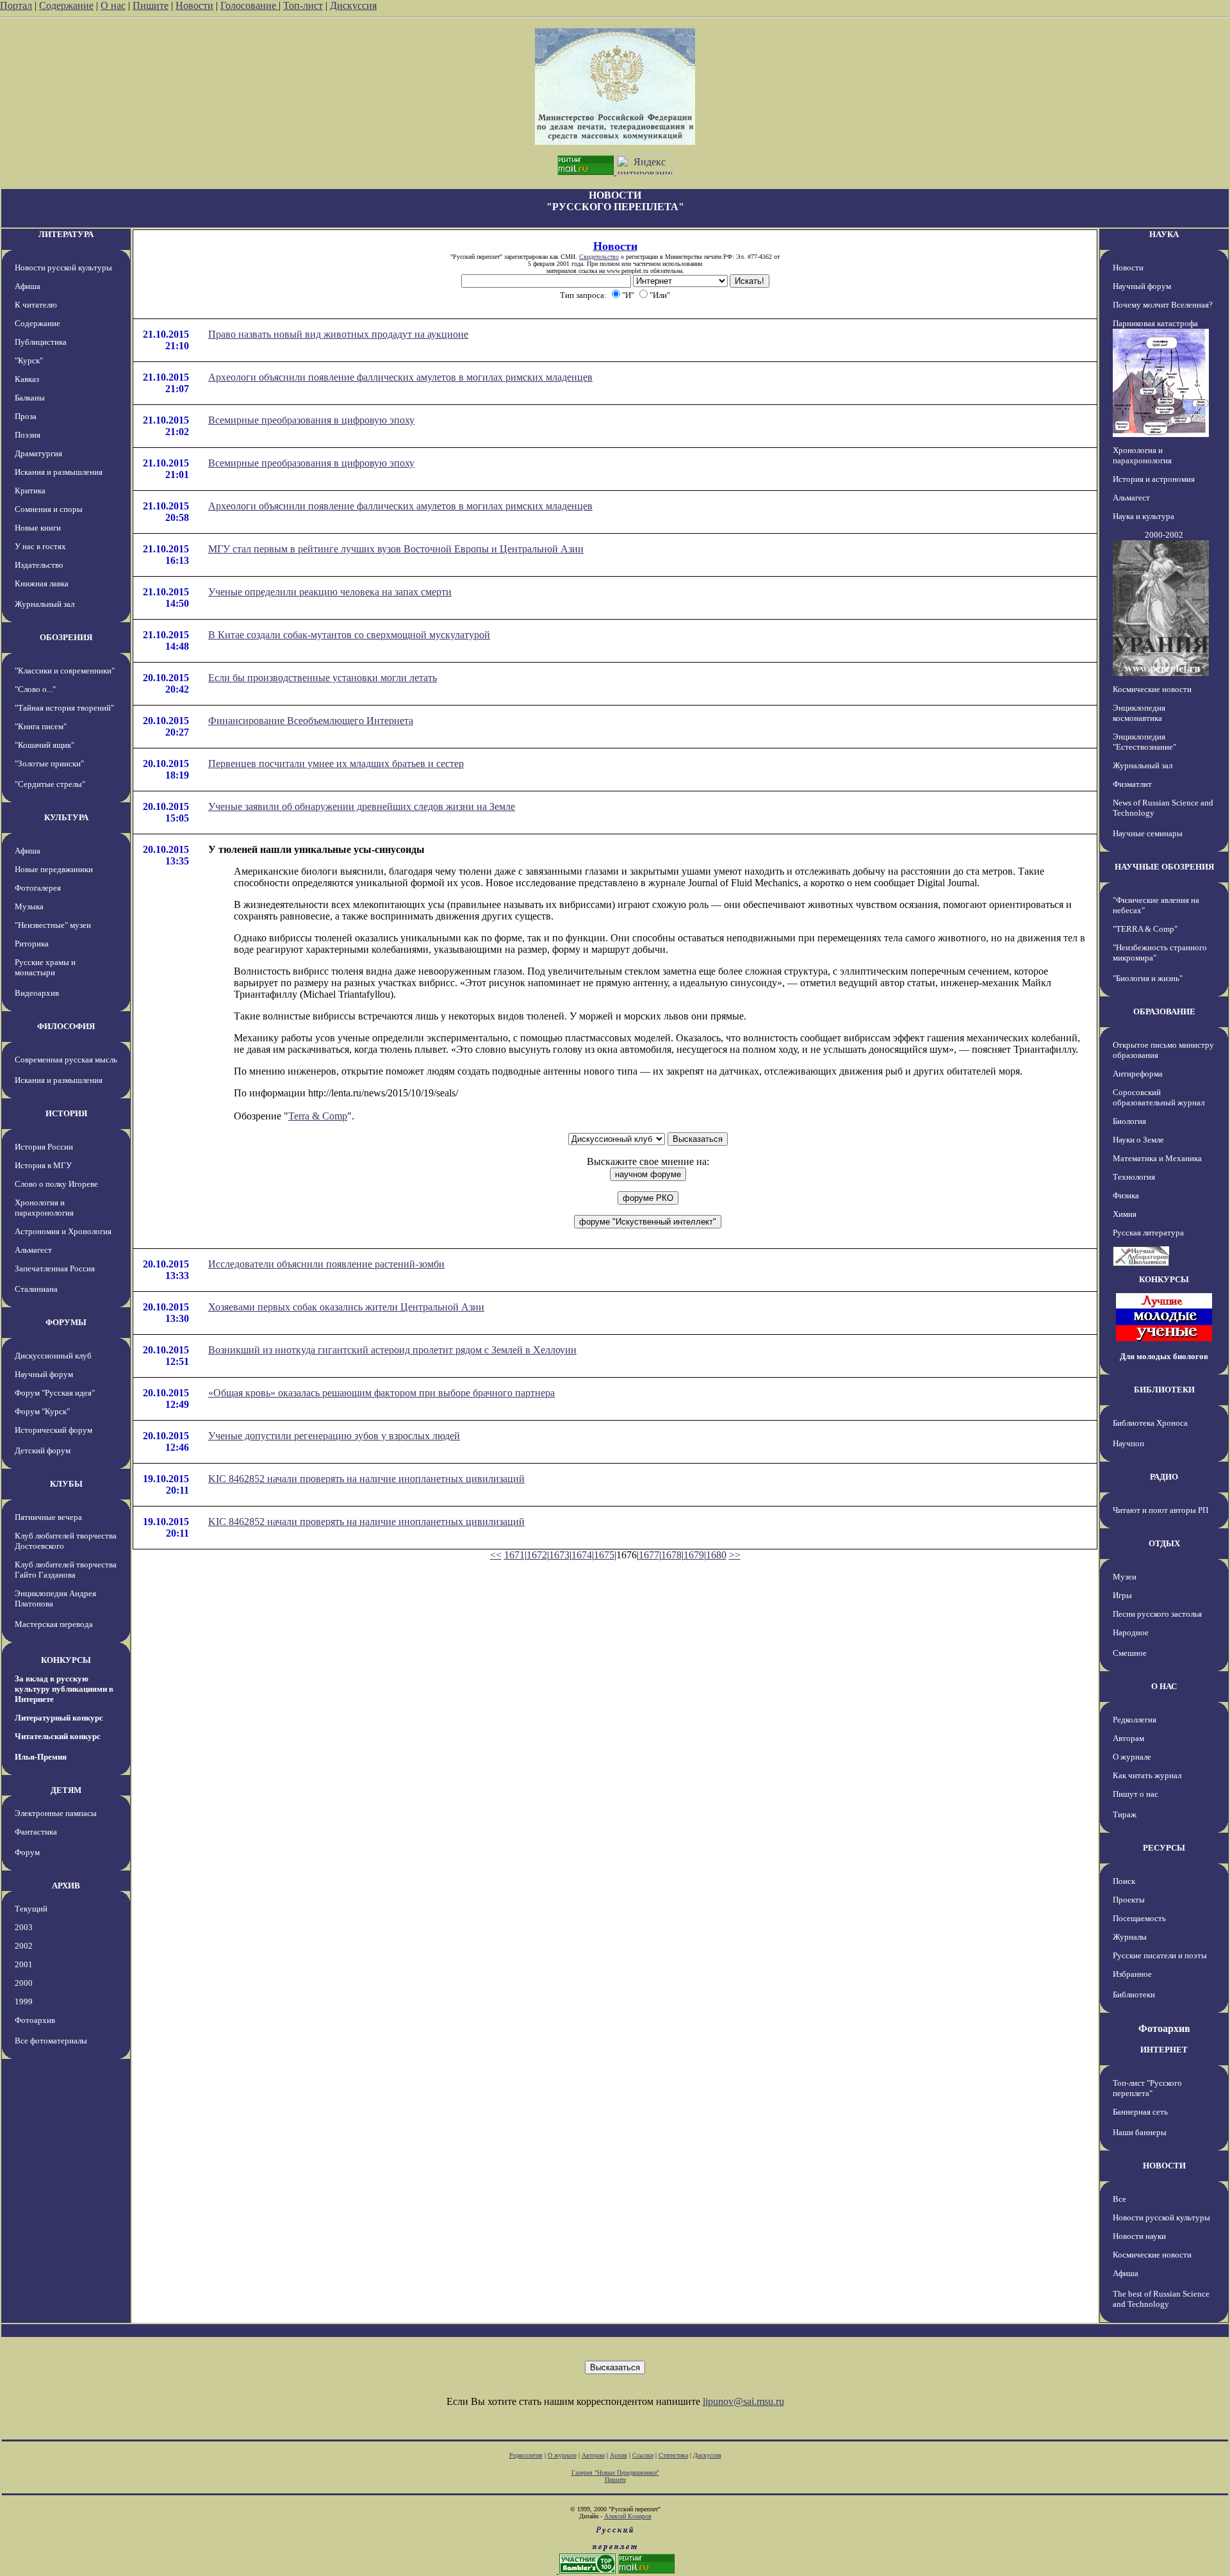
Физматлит (1132, 784)
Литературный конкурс (59, 1718)
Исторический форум (53, 1430)
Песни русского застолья (1157, 1614)
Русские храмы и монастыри (45, 967)
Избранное (1132, 1974)
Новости (194, 5)
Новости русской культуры (63, 268)
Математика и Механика (1157, 1158)
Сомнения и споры (49, 509)
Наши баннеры (1140, 2132)
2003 (24, 1927)
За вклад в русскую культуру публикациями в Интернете (64, 1689)
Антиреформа (1138, 1074)
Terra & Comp (318, 1116)
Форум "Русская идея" (55, 1393)
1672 (537, 1555)
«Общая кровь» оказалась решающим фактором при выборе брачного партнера (381, 1393)
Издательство (39, 565)
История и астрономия (1154, 479)
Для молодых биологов (1164, 1356)
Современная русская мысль (66, 1060)
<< (496, 1555)
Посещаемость (1139, 1918)
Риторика (32, 944)
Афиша (28, 286)
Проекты (1129, 1900)
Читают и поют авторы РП (1160, 1510)
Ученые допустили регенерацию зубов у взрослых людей (334, 1436)
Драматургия (38, 453)
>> (735, 1555)
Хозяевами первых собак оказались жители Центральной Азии (346, 1307)
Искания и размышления (59, 472)
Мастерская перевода (54, 1624)
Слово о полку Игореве (56, 1184)
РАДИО (1164, 1477)
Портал (16, 5)
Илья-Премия (41, 1757)
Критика (30, 491)
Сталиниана (36, 1289)
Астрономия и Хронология (63, 1231)
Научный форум (44, 1374)
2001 (24, 1964)
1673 (559, 1555)
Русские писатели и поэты (1160, 1955)
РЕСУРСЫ (1164, 1848)
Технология (1134, 1177)
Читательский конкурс (58, 1736)
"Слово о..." (35, 689)
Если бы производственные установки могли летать (323, 678)
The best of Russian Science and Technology (1161, 2299)
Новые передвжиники (54, 869)
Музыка (29, 906)
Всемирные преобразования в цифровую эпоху (311, 420)
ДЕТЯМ (66, 1790)
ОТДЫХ (1164, 1543)
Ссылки (643, 2455)
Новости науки (1139, 2236)
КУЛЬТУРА (66, 817)
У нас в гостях (40, 546)
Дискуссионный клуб (53, 1356)
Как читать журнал (1147, 1775)
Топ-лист (303, 5)
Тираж (1125, 1814)
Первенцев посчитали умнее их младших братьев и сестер (336, 764)
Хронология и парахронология (44, 1208)
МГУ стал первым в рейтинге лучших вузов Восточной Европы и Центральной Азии (396, 549)
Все (1119, 2199)
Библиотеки (1134, 1994)
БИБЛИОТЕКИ (1164, 1390)
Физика (1126, 1195)
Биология (1129, 1121)
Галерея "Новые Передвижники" (615, 2473)
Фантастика (36, 1832)
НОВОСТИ (1164, 2166)
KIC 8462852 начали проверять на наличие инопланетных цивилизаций (366, 1479)
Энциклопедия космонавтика (1139, 713)
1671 (514, 1555)
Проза (26, 416)
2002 (24, 1946)
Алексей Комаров (628, 2516)
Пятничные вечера (48, 1517)
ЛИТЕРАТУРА (66, 234)
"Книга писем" (41, 726)
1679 (694, 1555)
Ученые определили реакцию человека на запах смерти (330, 592)
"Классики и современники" (65, 671)
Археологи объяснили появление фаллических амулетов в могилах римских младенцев (400, 377)
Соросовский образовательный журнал (1159, 1097)
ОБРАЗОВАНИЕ (1164, 1011)
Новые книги (38, 528)
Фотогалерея (38, 888)
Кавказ (27, 379)
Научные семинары (1148, 833)
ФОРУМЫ (66, 1322)
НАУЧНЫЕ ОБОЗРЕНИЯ (1164, 867)
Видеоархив (37, 993)
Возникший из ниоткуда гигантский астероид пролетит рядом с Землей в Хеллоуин (392, 1350)
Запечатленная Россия (55, 1268)
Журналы (1130, 1937)
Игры (1122, 1595)
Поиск (1124, 1881)
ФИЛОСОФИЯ (66, 1026)
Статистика (673, 2455)
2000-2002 (1164, 535)
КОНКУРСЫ (66, 1660)
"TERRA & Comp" (1145, 929)
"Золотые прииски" (49, 764)
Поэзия (28, 435)
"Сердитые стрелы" (50, 784)
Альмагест (33, 1250)
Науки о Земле (1138, 1140)
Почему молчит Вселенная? (1163, 305)
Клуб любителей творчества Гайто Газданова (66, 1570)
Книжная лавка (42, 583)
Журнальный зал (45, 604)
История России (44, 1147)
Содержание (66, 5)
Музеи (1125, 1577)
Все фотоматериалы (51, 2041)
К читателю (36, 305)
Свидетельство (599, 257)
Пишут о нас (1136, 1794)
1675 (604, 1555)
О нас (113, 5)
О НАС (1164, 1686)
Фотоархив (35, 2020)
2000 (24, 1983)
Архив (619, 2455)
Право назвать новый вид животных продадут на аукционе (338, 334)
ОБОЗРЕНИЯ (66, 637)
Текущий (31, 1909)
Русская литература (1148, 1233)
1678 (671, 1555)
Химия (1125, 1214)
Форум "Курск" (42, 1411)
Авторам (1128, 1738)
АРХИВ (66, 1886)
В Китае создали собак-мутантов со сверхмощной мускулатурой (349, 635)
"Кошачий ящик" (45, 745)
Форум (27, 1852)
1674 (582, 1555)
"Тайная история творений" (64, 708)
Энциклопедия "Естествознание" (1144, 742)
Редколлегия (1135, 1720)
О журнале (1132, 1757)
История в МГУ (43, 1165)
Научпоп (1128, 1443)
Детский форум (43, 1450)
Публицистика (41, 342)
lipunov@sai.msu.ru (743, 2401)
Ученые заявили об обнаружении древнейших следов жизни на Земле (362, 806)
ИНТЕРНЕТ (1164, 2050)
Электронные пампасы (56, 1813)
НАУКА (1164, 234)
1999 (24, 2002)
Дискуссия (353, 5)
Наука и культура (1144, 516)
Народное (1131, 1632)
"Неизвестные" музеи (53, 925)
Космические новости (1152, 689)
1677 (649, 1555)
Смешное (1130, 1653)
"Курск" (29, 360)
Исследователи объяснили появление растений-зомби (326, 1264)
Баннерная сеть (1140, 2112)
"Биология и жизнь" (1148, 978)
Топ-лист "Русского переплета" (1147, 2088)
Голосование (250, 5)
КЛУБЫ (66, 1484)
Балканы (30, 398)
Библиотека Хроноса (1150, 1423)
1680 (716, 1555)
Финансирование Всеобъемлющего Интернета (311, 721)
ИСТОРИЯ (66, 1113)
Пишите (151, 5)
